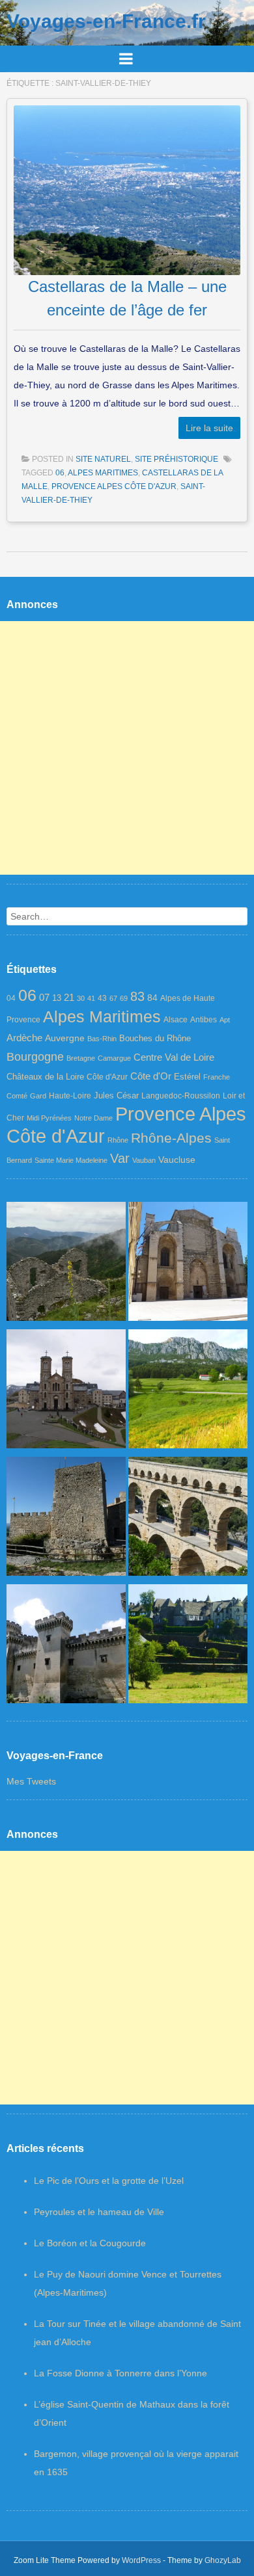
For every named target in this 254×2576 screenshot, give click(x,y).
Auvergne (65, 1038)
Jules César (116, 1095)
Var (120, 1158)
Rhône (118, 1140)
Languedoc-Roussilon (181, 1096)
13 (57, 998)
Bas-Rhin (102, 1039)
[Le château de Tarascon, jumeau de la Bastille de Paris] (66, 1647)
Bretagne (81, 1058)
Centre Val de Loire (174, 1057)
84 (152, 998)
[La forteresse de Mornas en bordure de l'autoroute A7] (66, 1519)
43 (102, 998)
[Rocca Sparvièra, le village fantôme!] (66, 1264)
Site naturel (103, 459)
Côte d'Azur (107, 1077)
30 (81, 998)
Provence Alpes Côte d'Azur (114, 486)
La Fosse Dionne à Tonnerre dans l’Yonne (120, 2373)
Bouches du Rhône (155, 1038)
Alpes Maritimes (103, 473)
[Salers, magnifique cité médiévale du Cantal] (188, 1647)
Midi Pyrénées (49, 1118)
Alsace (176, 1020)
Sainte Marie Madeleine (71, 1160)
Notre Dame (93, 1118)
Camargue (114, 1058)
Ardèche (24, 1038)
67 (113, 998)
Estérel (187, 1077)
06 (60, 473)
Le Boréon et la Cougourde (90, 2243)
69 (124, 998)
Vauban (144, 1160)
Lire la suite (209, 428)
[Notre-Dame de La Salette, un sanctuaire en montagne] (66, 1392)
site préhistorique (176, 459)
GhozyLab (223, 2560)
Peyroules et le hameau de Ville (99, 2212)
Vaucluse (177, 1160)
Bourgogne (35, 1057)
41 (91, 998)
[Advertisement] (127, 748)
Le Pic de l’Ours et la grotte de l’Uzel (109, 2181)
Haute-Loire (70, 1096)
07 (44, 997)
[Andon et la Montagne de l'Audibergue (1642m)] (188, 1392)
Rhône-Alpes (171, 1138)
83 (137, 996)
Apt (225, 1020)
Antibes (204, 1020)
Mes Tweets (31, 1781)
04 (11, 998)
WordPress (141, 2560)
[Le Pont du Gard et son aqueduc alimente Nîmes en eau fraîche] (188, 1519)
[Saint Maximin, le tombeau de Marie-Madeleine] (188, 1264)
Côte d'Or (151, 1076)
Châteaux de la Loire (45, 1077)
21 (69, 998)
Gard (38, 1096)
